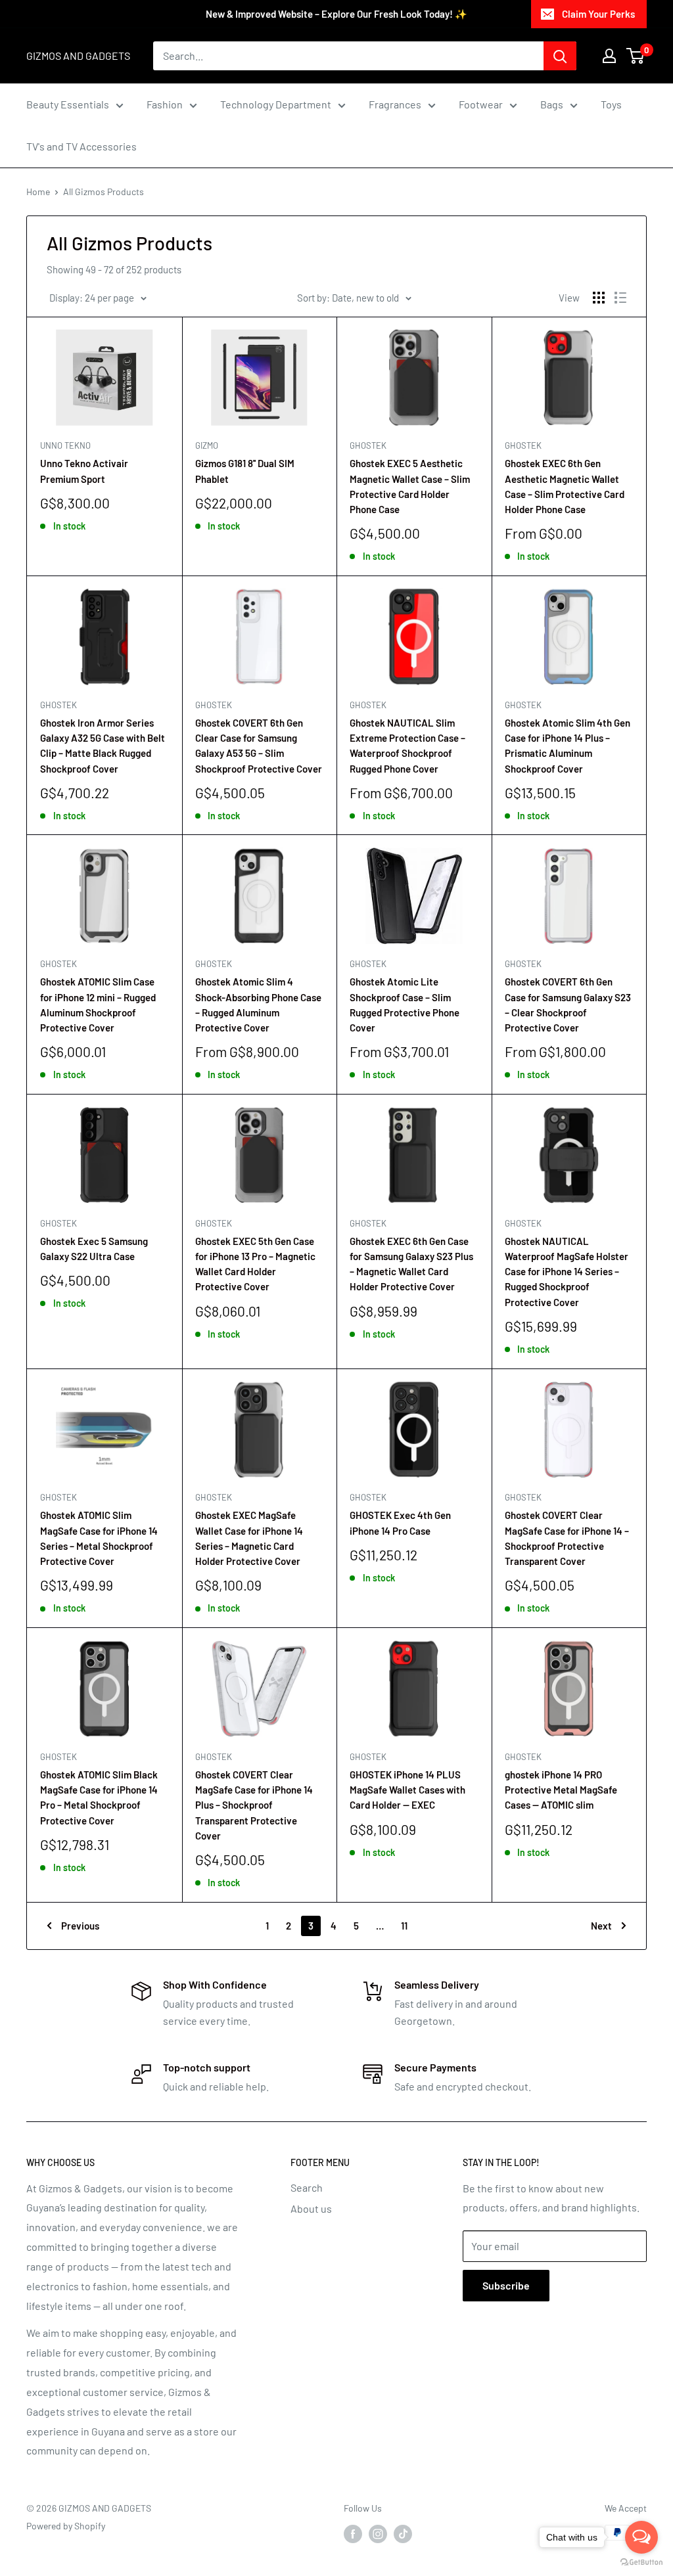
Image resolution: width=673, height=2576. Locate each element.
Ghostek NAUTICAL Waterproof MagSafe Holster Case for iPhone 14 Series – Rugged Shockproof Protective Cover (567, 1272)
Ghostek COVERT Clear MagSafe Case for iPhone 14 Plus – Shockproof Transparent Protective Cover (254, 1805)
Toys (611, 104)
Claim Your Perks (598, 14)
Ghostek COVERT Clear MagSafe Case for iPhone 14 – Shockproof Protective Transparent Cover (567, 1538)
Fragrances (395, 104)
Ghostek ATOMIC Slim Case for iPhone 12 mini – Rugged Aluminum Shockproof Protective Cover (98, 1005)
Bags (552, 104)
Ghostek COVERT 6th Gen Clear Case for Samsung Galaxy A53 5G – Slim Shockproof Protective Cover (259, 746)
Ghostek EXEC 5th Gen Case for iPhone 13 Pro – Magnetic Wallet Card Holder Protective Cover (255, 1264)
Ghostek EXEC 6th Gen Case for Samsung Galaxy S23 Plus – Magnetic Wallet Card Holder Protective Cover (411, 1264)
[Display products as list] (620, 298)
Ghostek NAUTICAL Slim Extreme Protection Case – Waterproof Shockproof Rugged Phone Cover (407, 746)
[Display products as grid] (599, 298)
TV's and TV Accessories (81, 146)
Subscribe (506, 2285)
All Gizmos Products (104, 192)
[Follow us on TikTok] (403, 2534)
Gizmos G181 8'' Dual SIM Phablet (245, 471)
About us (311, 2208)
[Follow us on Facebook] (353, 2534)
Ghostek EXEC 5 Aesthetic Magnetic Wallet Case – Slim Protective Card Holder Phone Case (410, 486)
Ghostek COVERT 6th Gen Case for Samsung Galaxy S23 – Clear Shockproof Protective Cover (568, 1005)
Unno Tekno (65, 445)
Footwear (481, 104)
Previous (80, 1926)
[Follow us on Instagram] (378, 2534)
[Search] (560, 56)
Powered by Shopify (66, 2526)
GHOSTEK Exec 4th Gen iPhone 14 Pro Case (400, 1523)
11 (404, 1926)
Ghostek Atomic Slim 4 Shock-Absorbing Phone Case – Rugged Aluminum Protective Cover (258, 1005)
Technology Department (276, 104)
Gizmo (207, 445)
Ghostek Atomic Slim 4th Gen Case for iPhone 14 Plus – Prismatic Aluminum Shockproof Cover (568, 746)
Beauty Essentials (68, 104)
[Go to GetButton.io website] (641, 2563)
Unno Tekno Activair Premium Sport (84, 471)
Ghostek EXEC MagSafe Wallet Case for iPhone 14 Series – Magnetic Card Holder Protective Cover (249, 1538)
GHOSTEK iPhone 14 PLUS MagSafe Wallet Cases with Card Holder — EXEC (407, 1790)
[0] (636, 56)
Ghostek (368, 445)
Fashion (165, 104)
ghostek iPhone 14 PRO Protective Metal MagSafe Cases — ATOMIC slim (561, 1790)
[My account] (609, 56)
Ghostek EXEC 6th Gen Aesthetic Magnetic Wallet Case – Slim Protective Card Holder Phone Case (565, 486)
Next (601, 1926)
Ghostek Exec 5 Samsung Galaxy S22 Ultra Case (94, 1249)
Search (307, 2187)
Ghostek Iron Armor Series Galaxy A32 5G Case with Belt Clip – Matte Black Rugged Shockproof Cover (103, 746)
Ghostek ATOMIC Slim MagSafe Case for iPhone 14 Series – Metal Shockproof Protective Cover (99, 1538)
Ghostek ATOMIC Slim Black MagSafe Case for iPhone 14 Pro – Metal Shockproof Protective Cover (99, 1797)
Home (38, 192)
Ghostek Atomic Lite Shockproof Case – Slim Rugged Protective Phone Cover (405, 1005)
